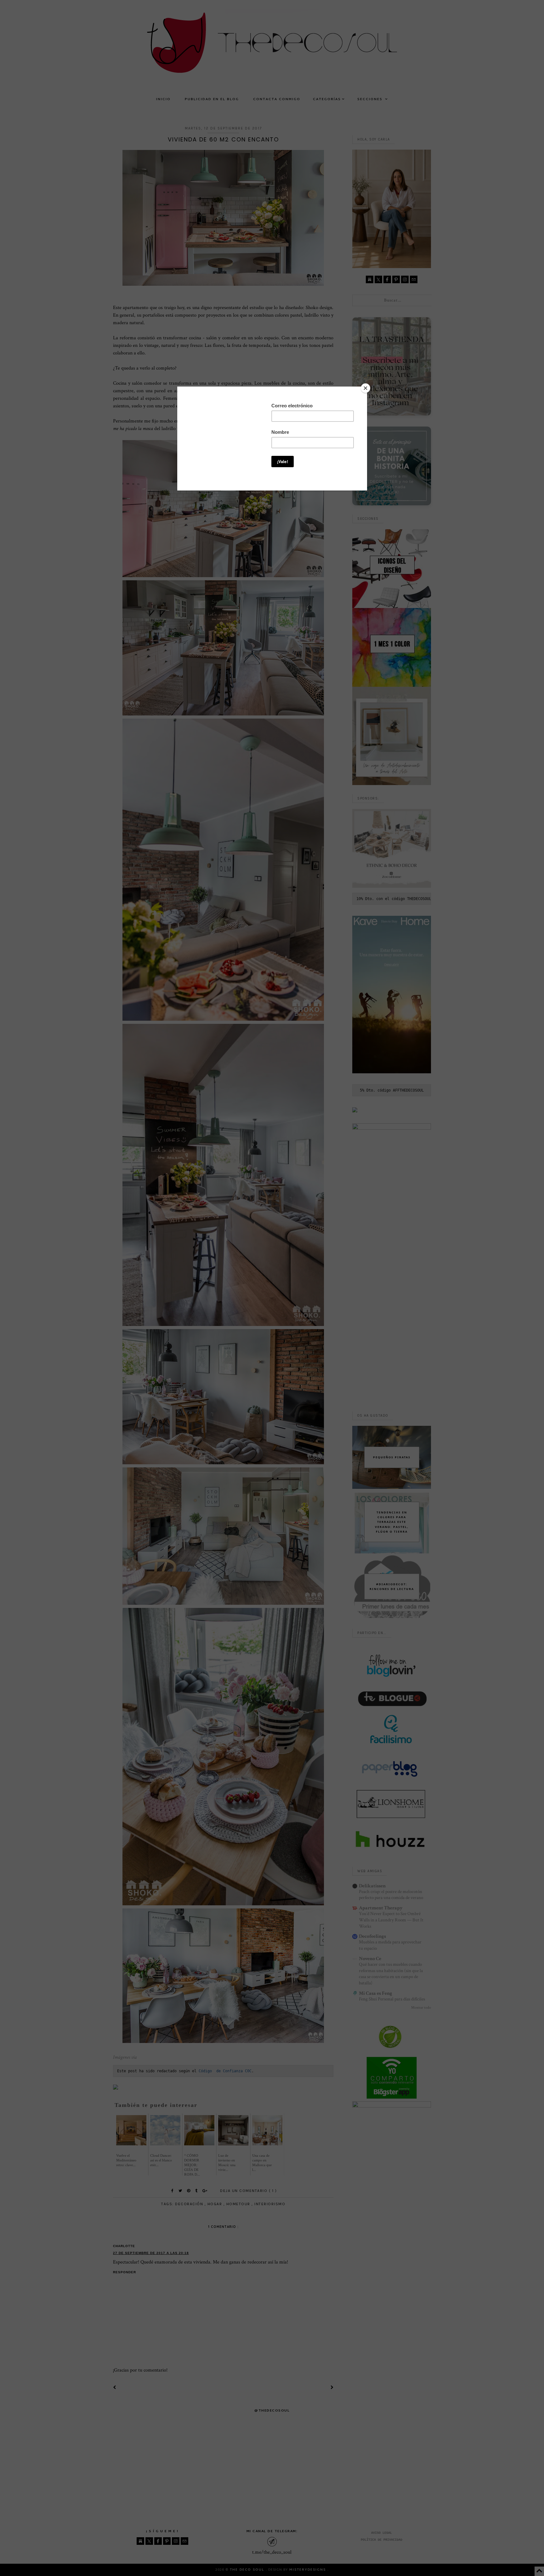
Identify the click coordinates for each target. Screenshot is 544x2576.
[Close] (365, 388)
